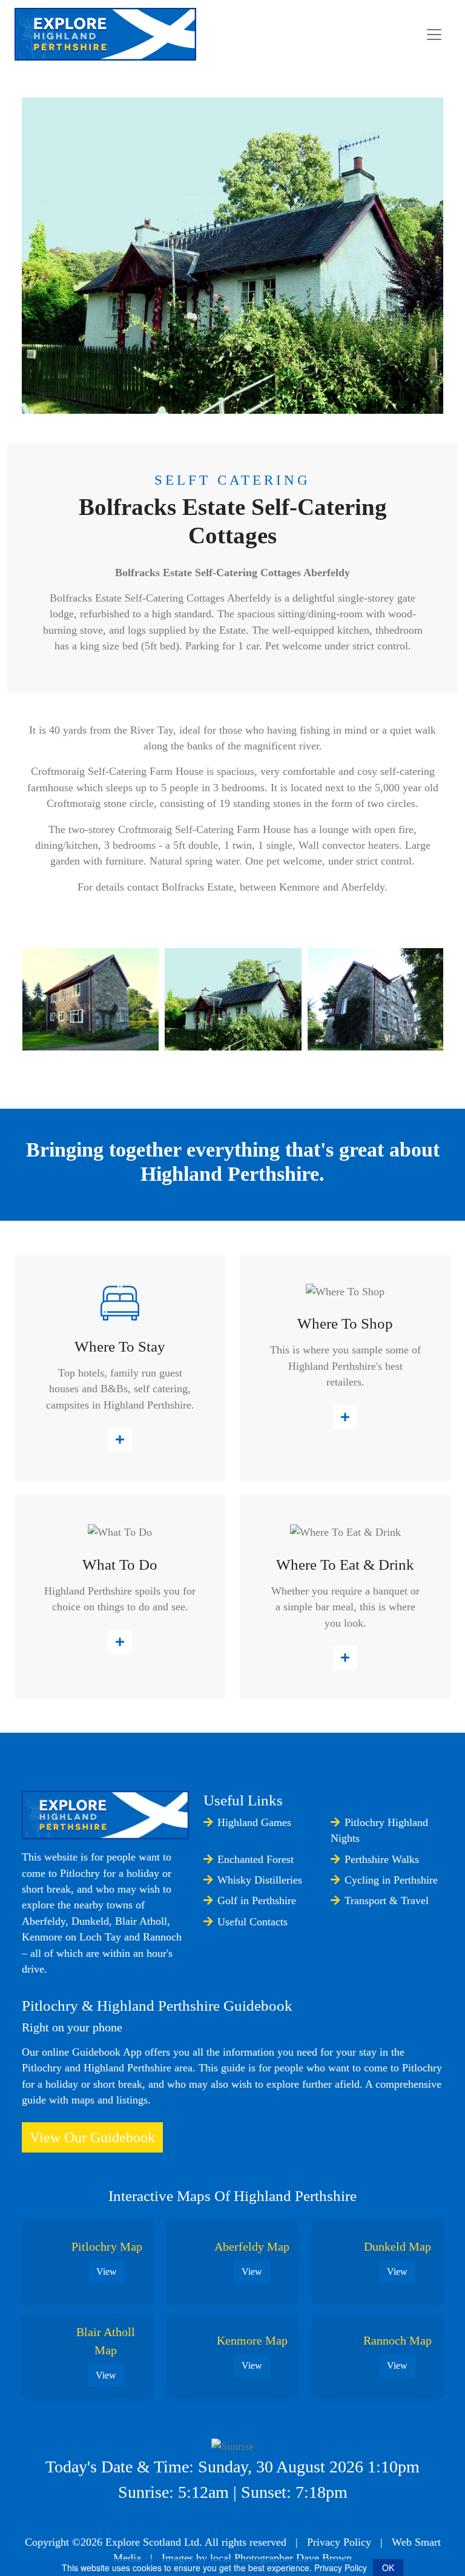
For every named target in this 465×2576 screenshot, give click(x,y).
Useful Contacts (252, 1922)
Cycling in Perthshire (391, 1880)
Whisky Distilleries (260, 1880)
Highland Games (254, 1822)
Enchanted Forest (256, 1859)
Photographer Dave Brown (293, 2558)
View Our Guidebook (92, 2137)
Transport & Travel (387, 1900)
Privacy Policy (339, 2542)
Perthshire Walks (382, 1859)
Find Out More (120, 1439)
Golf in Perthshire (257, 1900)
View (107, 2272)
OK (388, 2568)
